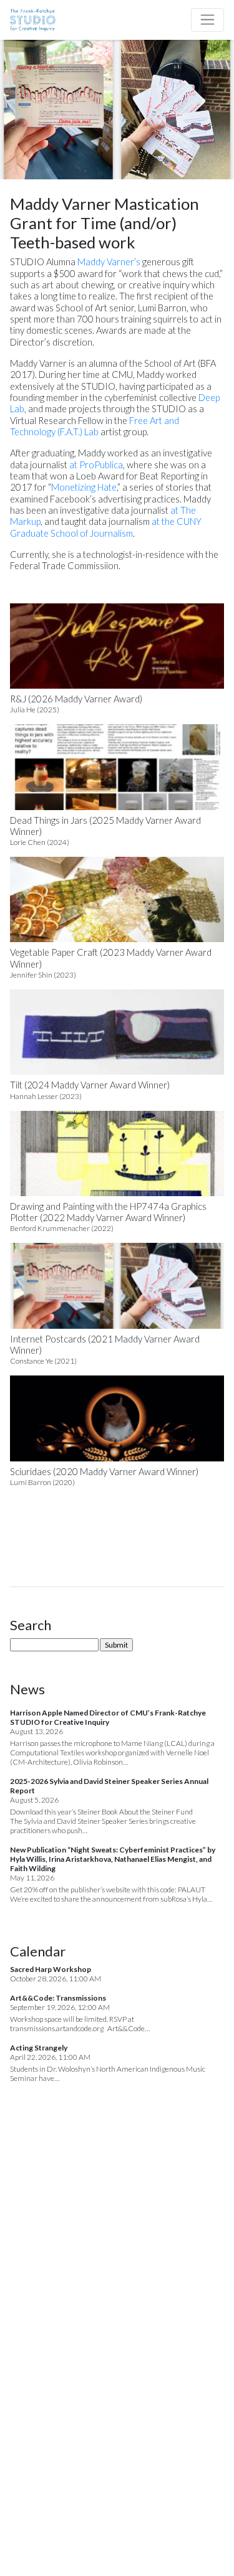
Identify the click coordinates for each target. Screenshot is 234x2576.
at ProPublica (96, 465)
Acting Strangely (39, 2048)
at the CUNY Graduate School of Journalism (106, 527)
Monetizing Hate (84, 487)
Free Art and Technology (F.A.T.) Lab (95, 426)
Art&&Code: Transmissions (58, 1998)
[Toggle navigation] (207, 20)
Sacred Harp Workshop (51, 1969)
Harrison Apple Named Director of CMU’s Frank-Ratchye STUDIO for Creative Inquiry (108, 1717)
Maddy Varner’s (109, 262)
